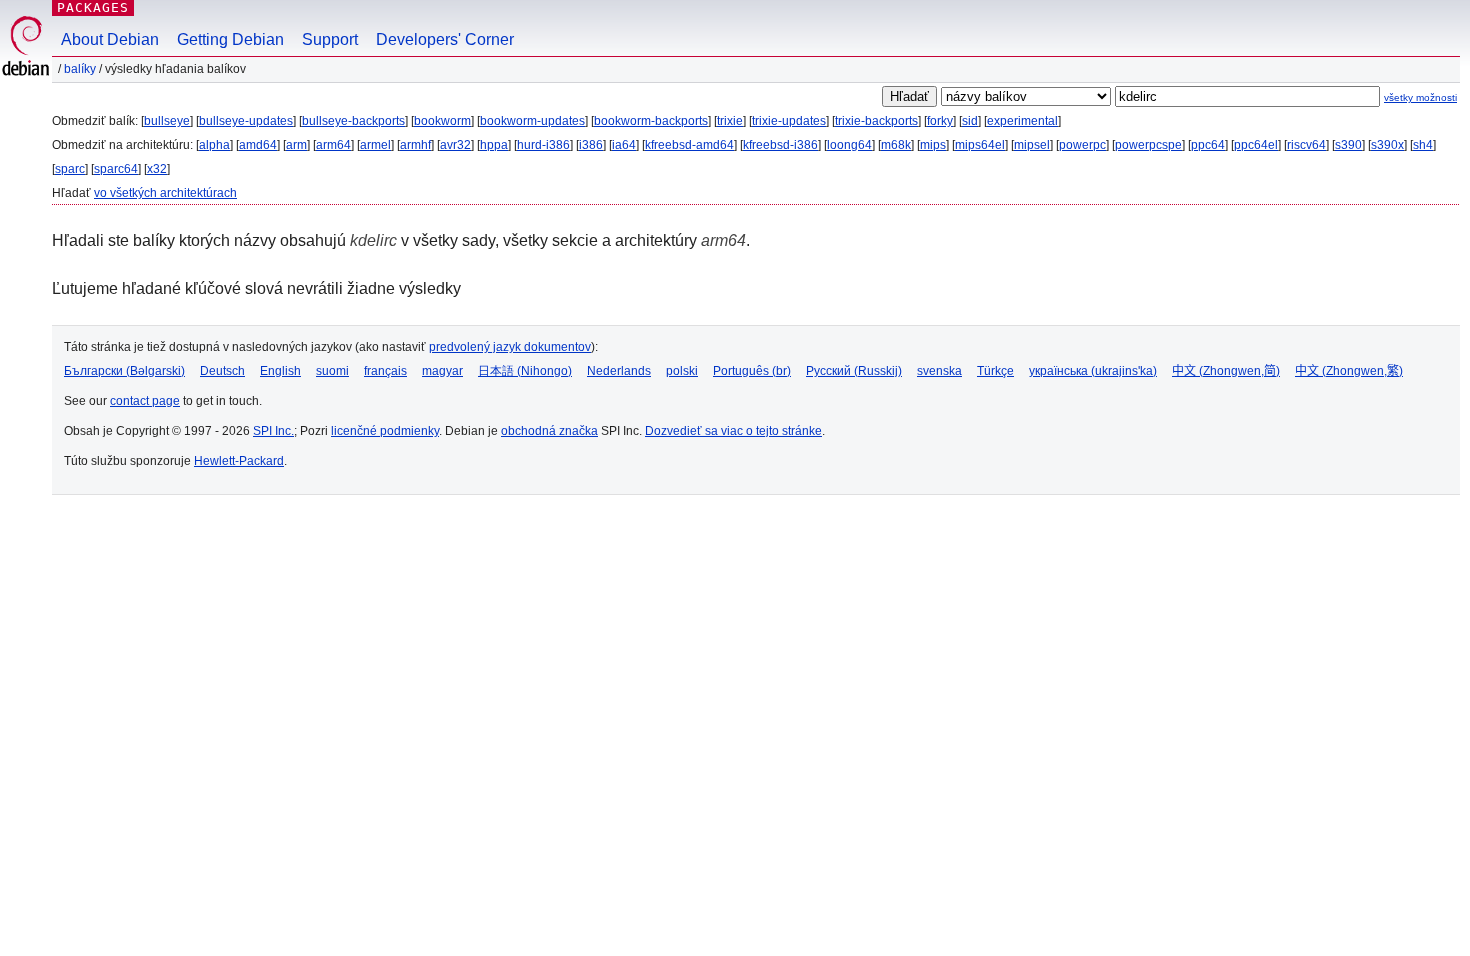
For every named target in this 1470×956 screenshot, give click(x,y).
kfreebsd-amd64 (689, 145)
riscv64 (1306, 145)
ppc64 (1208, 145)
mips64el (980, 145)
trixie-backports (876, 121)
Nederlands (619, 371)
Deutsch (222, 371)
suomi (332, 371)
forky (940, 121)
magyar (442, 371)
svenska (939, 371)
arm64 (333, 145)
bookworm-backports (651, 121)
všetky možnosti (1420, 97)
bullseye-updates (246, 121)
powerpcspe (1148, 145)
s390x (1387, 145)
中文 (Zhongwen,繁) (1349, 371)
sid (970, 121)
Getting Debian (230, 39)
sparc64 (116, 169)
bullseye (167, 121)
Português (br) (752, 371)
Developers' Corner (445, 39)
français (385, 371)
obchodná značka (549, 431)
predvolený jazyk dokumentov (510, 347)
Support (330, 39)
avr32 (455, 145)
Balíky (80, 69)
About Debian (110, 39)
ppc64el (1256, 145)
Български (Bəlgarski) (124, 371)
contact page (145, 401)
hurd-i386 (543, 145)
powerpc (1082, 145)
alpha (214, 145)
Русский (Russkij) (854, 371)
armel (375, 145)
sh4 (1423, 145)
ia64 (624, 145)
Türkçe (995, 371)
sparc (70, 169)
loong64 (849, 145)
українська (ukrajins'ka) (1093, 371)
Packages (93, 7)
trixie (730, 121)
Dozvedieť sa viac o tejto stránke (733, 431)
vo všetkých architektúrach (165, 193)
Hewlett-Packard (239, 461)
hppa (494, 145)
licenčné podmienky (385, 431)
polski (682, 371)
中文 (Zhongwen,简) (1226, 371)
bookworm (442, 121)
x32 (157, 169)
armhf (415, 145)
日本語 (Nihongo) (525, 371)
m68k (896, 145)
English (280, 371)
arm (296, 145)
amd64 (258, 145)
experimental (1022, 121)
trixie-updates (789, 121)
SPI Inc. (273, 431)
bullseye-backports (353, 121)
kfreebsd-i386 (780, 145)
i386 (591, 145)
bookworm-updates (532, 121)
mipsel (1032, 145)
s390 (1348, 145)
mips (933, 145)
